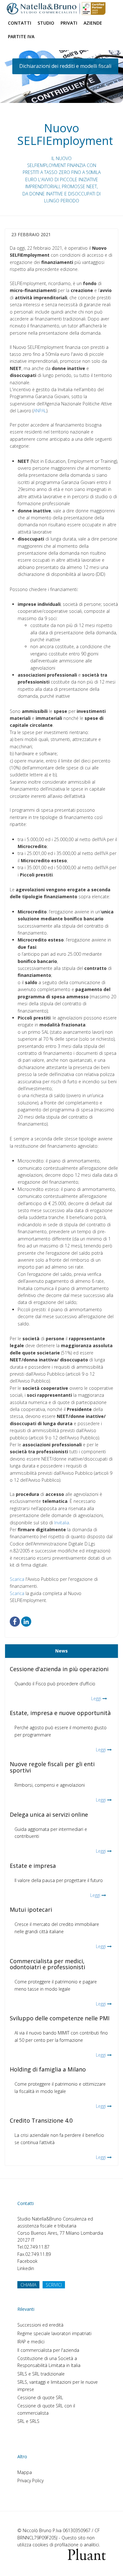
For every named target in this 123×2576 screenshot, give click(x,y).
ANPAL (40, 411)
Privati (69, 23)
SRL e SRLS (28, 2421)
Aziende (93, 23)
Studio (46, 23)
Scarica (17, 1579)
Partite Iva (21, 36)
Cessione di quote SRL (40, 2397)
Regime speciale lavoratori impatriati (54, 2333)
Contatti (20, 23)
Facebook (27, 2261)
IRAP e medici (31, 2342)
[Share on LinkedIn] (26, 1621)
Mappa (25, 2472)
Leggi (96, 1698)
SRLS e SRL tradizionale (41, 2374)
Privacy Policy (30, 2480)
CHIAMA (28, 2285)
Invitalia (62, 1523)
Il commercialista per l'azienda (48, 2350)
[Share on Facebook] (15, 1621)
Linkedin (26, 2268)
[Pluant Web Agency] (87, 2554)
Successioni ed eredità (40, 2325)
